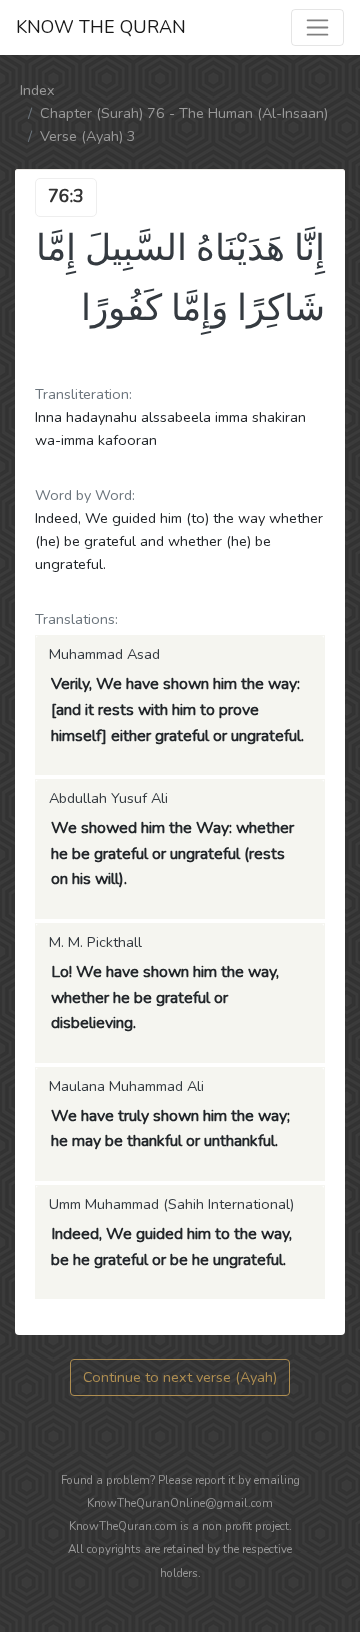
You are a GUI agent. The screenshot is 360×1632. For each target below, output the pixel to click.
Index (37, 90)
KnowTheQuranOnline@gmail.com (180, 1503)
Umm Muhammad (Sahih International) (171, 1204)
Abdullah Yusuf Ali (108, 798)
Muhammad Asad (104, 654)
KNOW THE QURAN (101, 27)
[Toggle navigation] (317, 27)
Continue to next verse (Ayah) (180, 1377)
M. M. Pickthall (95, 942)
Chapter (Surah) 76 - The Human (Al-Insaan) (184, 113)
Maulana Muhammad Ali (126, 1086)
